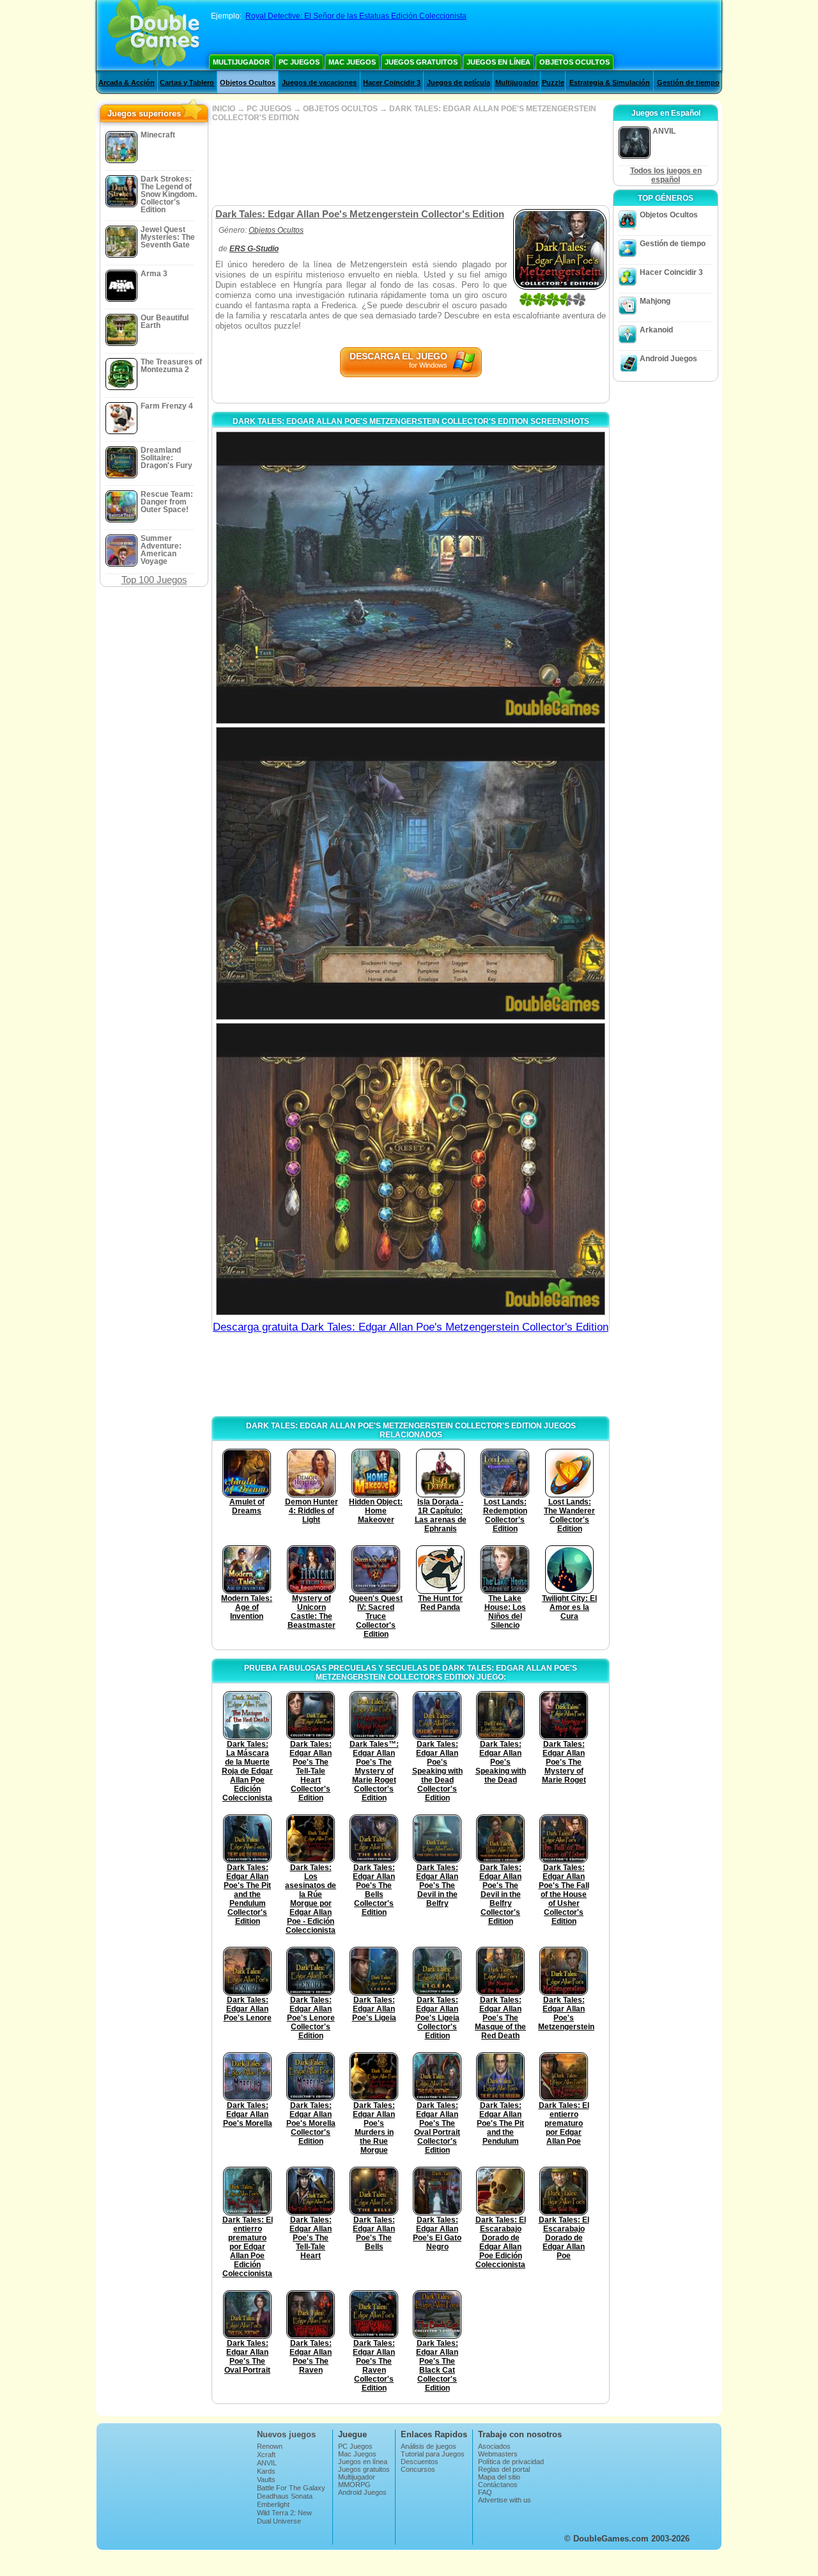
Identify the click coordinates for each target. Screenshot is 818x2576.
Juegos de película (459, 82)
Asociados (494, 2446)
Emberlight (273, 2504)
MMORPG (354, 2485)
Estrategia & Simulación (610, 82)
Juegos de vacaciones (319, 82)
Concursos (418, 2469)
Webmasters (498, 2454)
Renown (270, 2446)
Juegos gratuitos (421, 62)
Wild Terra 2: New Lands (284, 2517)
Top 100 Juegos (154, 580)
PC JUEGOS (269, 109)
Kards (266, 2471)
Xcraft (266, 2455)
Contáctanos (498, 2485)
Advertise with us (505, 2500)
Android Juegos (668, 359)
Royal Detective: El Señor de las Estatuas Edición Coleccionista (356, 16)
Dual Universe (279, 2521)
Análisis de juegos (428, 2446)
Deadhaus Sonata (285, 2496)
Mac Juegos (352, 62)
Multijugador (241, 62)
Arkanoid (656, 330)
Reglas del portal (504, 2469)
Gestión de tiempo (688, 82)
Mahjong (655, 301)
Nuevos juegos (286, 2434)
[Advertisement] (410, 164)
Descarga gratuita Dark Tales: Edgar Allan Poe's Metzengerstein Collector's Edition (411, 1327)
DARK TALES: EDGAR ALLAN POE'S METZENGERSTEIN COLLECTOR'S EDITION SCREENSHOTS (411, 421)
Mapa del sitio (499, 2477)
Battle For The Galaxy (291, 2488)
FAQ (485, 2492)
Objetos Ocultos (575, 62)
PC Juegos (299, 62)
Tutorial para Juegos (433, 2454)
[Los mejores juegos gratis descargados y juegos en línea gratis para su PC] (154, 35)
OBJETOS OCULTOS (340, 109)
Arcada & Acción (127, 82)
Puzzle (553, 82)
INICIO (224, 109)
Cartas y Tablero (187, 82)
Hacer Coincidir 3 (392, 82)
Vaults (266, 2479)
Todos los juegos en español (666, 175)
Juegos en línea (498, 62)
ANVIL (267, 2463)
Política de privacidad (511, 2462)
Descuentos (420, 2462)
